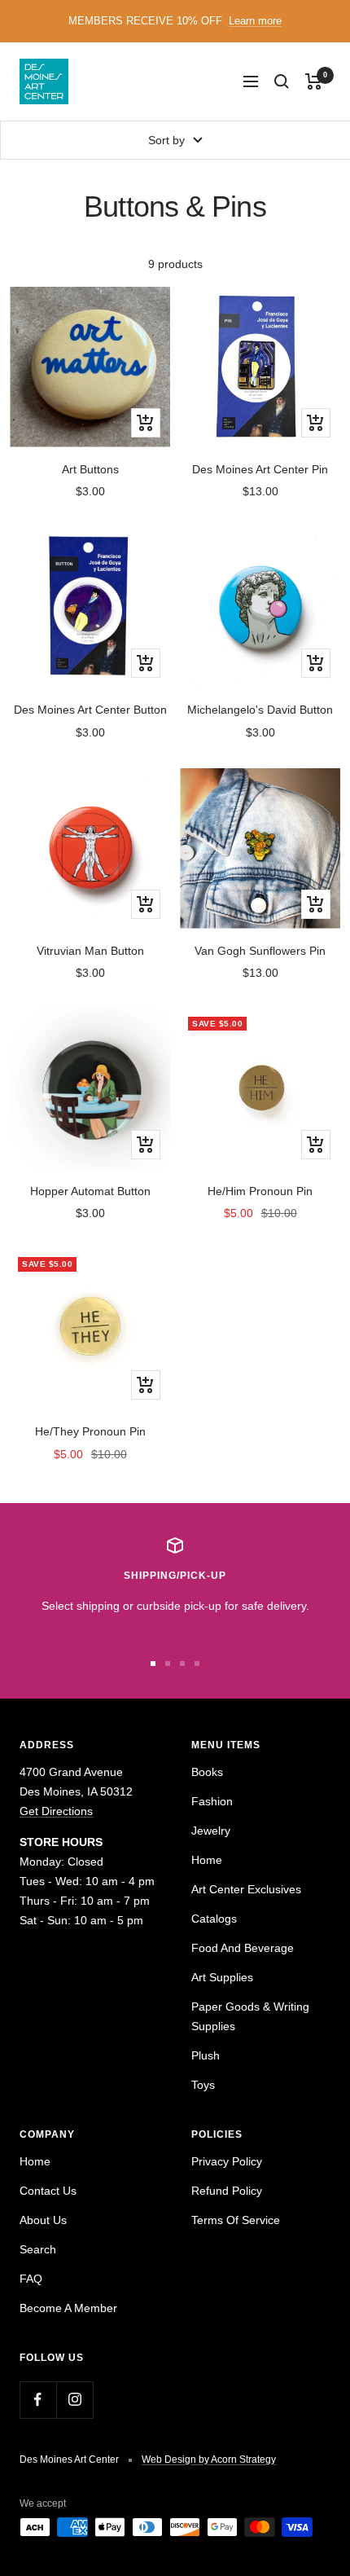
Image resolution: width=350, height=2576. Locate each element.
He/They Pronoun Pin (90, 1431)
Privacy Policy (227, 2161)
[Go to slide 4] (197, 1664)
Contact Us (48, 2191)
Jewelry (211, 1831)
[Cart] (314, 81)
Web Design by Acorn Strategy (209, 2460)
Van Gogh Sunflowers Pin (260, 951)
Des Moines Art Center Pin (260, 469)
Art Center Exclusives (246, 1889)
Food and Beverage (243, 1948)
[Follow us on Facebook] (38, 2400)
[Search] (282, 81)
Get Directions (56, 1811)
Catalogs (214, 1919)
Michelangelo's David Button (260, 710)
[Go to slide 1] (153, 1664)
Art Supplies (222, 1977)
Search (38, 2249)
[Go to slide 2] (168, 1664)
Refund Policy (227, 2191)
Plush (206, 2055)
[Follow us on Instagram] (74, 2400)
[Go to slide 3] (182, 1664)
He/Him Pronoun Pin (260, 1191)
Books (207, 1772)
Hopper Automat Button (90, 1191)
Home (207, 1860)
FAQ (31, 2279)
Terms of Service (236, 2220)
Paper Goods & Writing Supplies (250, 2016)
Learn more (255, 21)
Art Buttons (90, 469)
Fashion (212, 1801)
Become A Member (68, 2308)
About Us (43, 2220)
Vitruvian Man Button (90, 951)
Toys (203, 2085)
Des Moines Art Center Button (90, 710)
